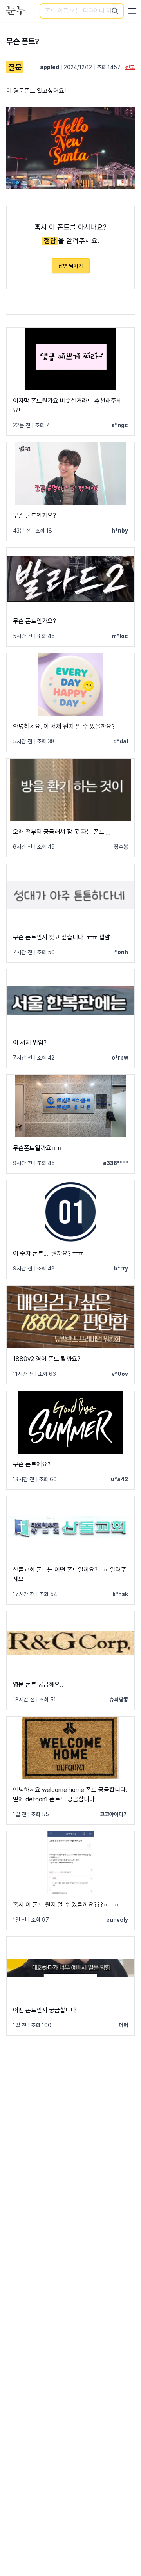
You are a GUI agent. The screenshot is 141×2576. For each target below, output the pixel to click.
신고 (130, 67)
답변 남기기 (71, 266)
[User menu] (132, 11)
